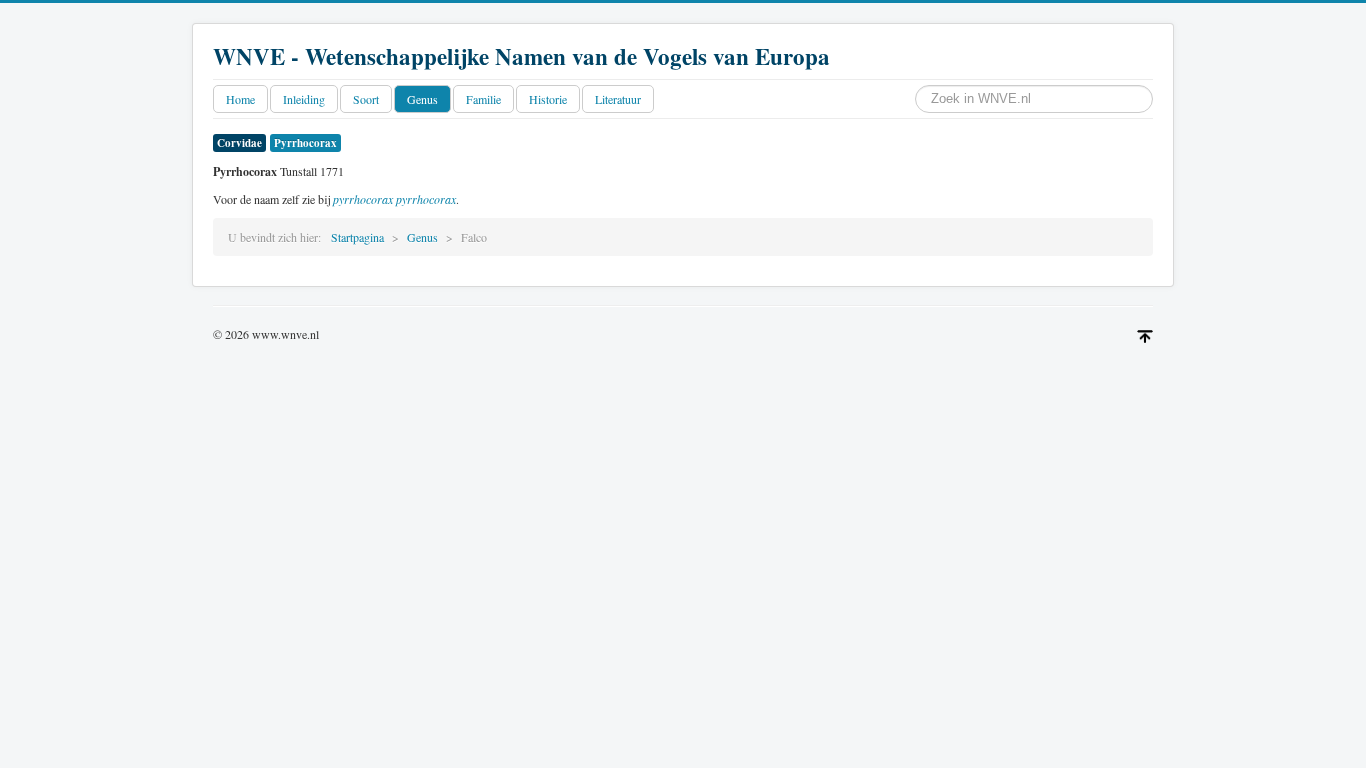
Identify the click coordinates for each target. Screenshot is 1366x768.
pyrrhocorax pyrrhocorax (394, 199)
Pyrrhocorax (305, 143)
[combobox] (1034, 99)
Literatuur (618, 99)
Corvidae (239, 143)
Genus (422, 99)
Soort (366, 99)
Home (240, 99)
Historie (548, 99)
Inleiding (304, 99)
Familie (483, 99)
